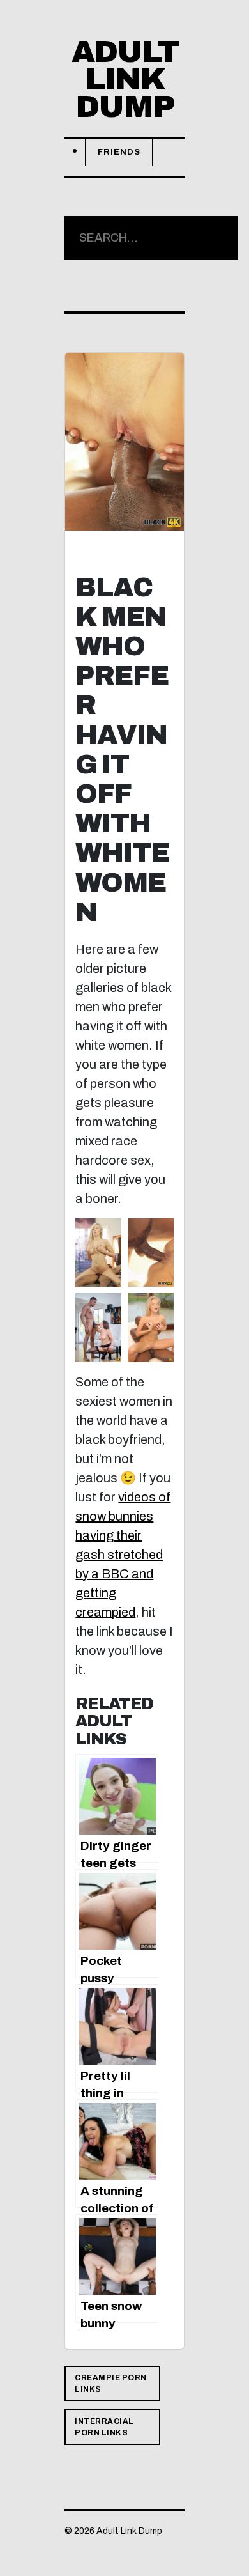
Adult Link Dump (125, 79)
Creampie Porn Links (111, 2384)
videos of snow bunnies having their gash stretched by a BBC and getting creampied (123, 1555)
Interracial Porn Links (104, 2427)
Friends (119, 152)
